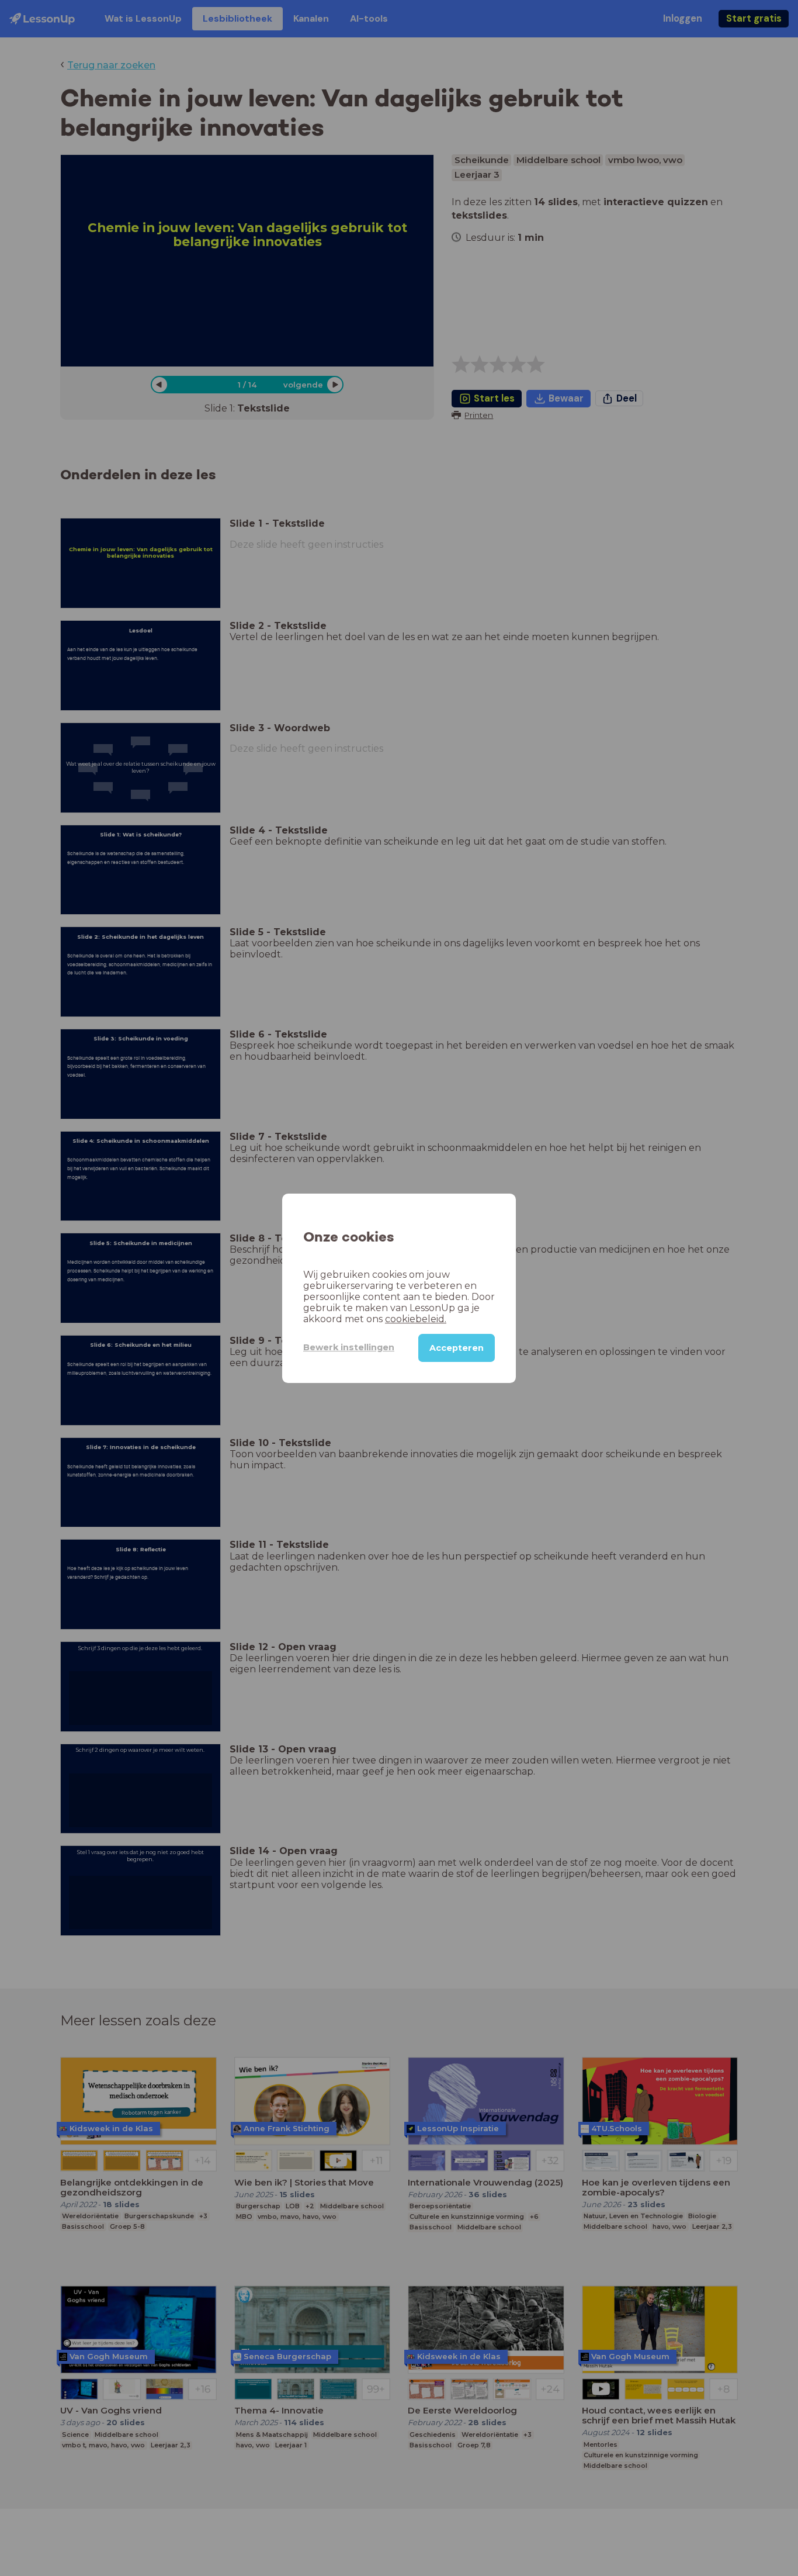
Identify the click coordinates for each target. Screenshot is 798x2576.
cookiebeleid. (416, 1318)
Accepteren (457, 1347)
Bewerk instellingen (349, 1347)
